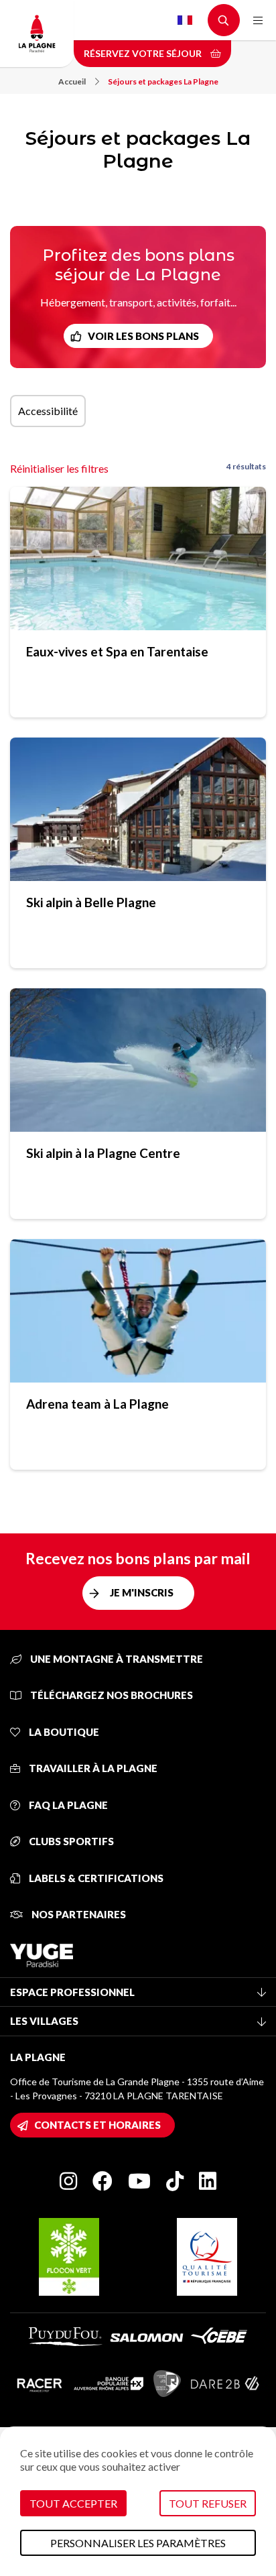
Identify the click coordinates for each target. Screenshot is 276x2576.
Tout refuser (208, 2503)
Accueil (72, 81)
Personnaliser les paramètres (138, 2543)
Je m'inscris (142, 1592)
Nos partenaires (78, 1914)
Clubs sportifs (70, 1841)
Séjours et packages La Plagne (163, 81)
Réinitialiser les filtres (59, 468)
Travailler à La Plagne (92, 1768)
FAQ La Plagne (67, 1805)
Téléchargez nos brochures (111, 1695)
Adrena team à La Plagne (97, 1404)
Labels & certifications (95, 1878)
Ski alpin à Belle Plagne (91, 902)
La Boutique (63, 1732)
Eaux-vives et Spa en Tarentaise (117, 651)
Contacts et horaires (97, 2125)
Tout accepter (73, 2503)
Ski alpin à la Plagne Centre (103, 1153)
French (185, 20)
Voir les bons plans (143, 336)
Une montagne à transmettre (116, 1659)
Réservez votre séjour (144, 53)
